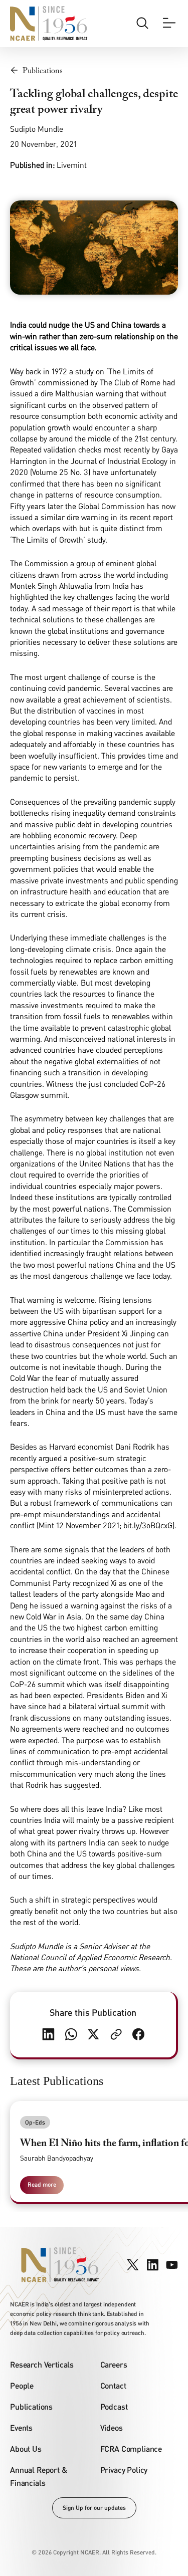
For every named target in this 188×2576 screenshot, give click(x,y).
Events (21, 2427)
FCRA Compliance (131, 2448)
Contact (113, 2385)
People (22, 2385)
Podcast (114, 2406)
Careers (114, 2364)
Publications (31, 2406)
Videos (112, 2427)
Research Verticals (42, 2364)
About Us (26, 2448)
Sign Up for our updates (94, 2508)
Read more (42, 2184)
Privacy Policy (124, 2470)
